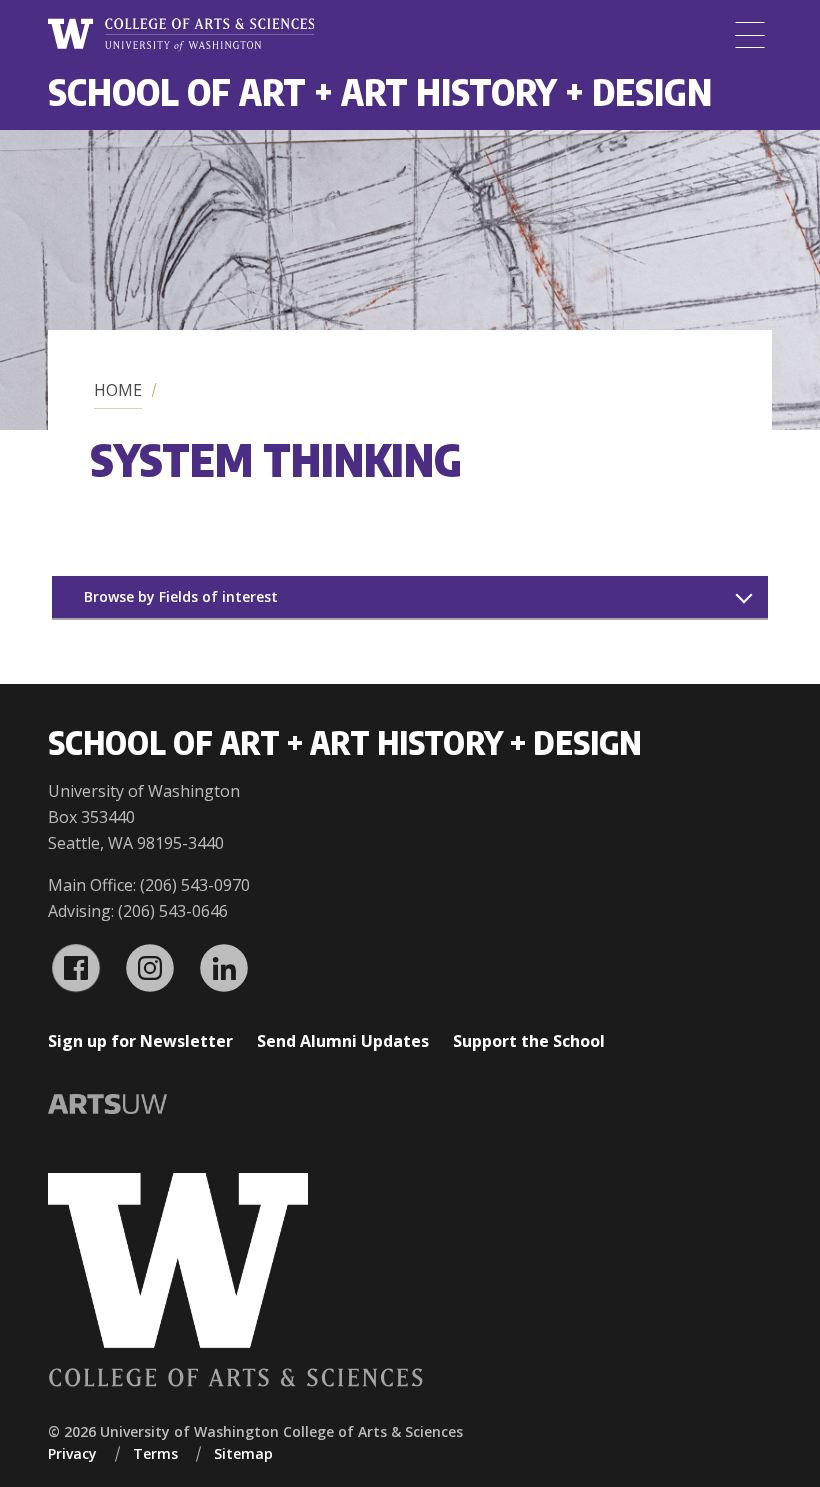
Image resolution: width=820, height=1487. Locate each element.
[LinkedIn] (224, 968)
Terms (155, 1453)
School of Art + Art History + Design (380, 91)
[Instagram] (150, 968)
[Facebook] (76, 968)
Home (118, 390)
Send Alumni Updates (343, 1041)
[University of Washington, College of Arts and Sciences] (181, 35)
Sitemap (243, 1453)
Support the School (529, 1041)
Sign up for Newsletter (140, 1041)
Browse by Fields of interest (181, 596)
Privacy (72, 1453)
